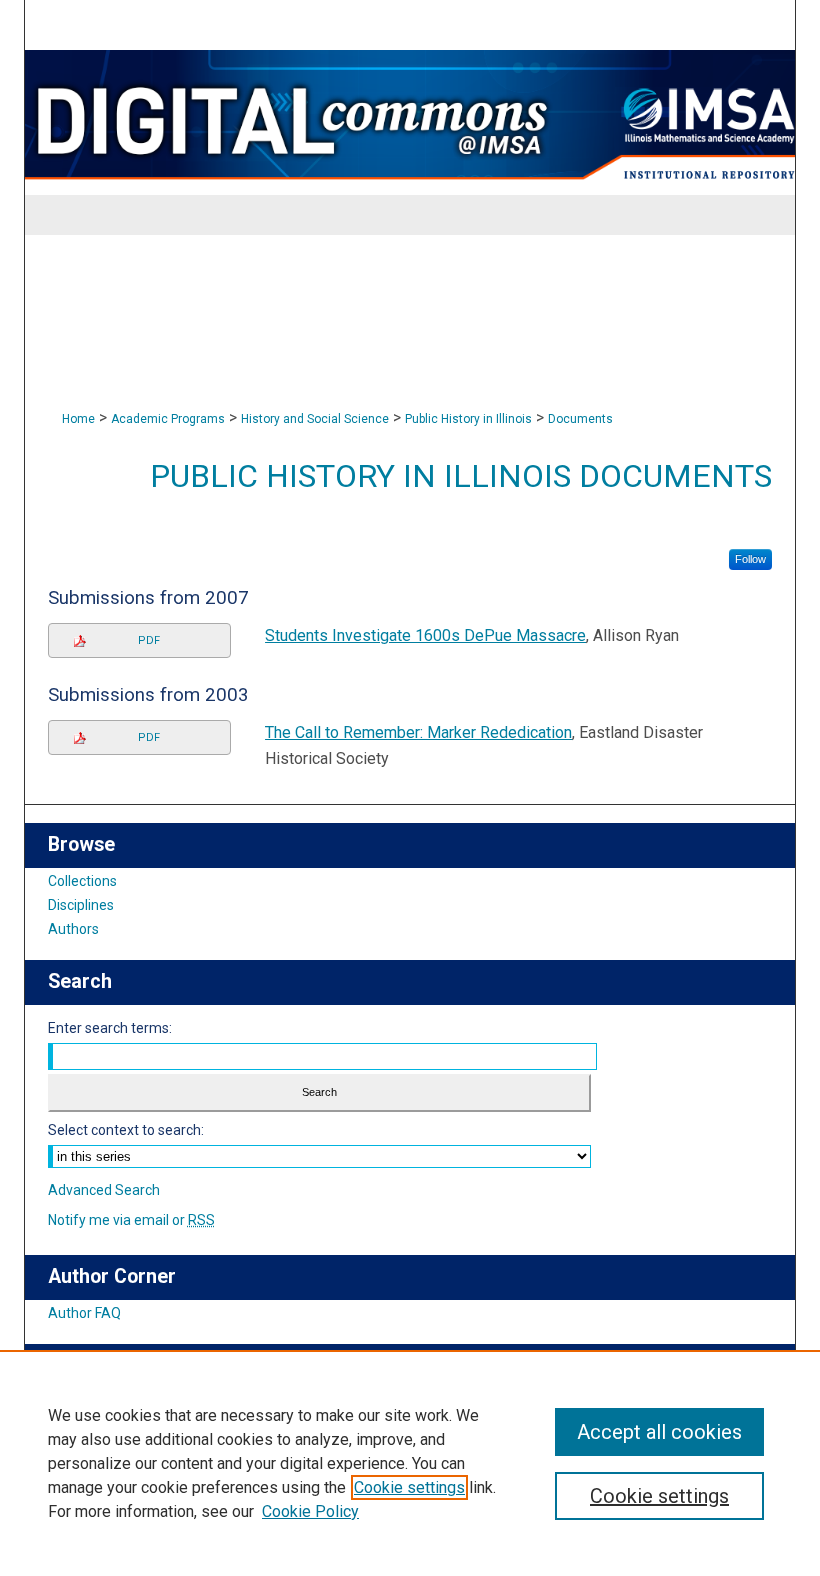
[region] (410, 1463)
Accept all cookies (659, 1432)
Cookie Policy (310, 1511)
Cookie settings (409, 1487)
